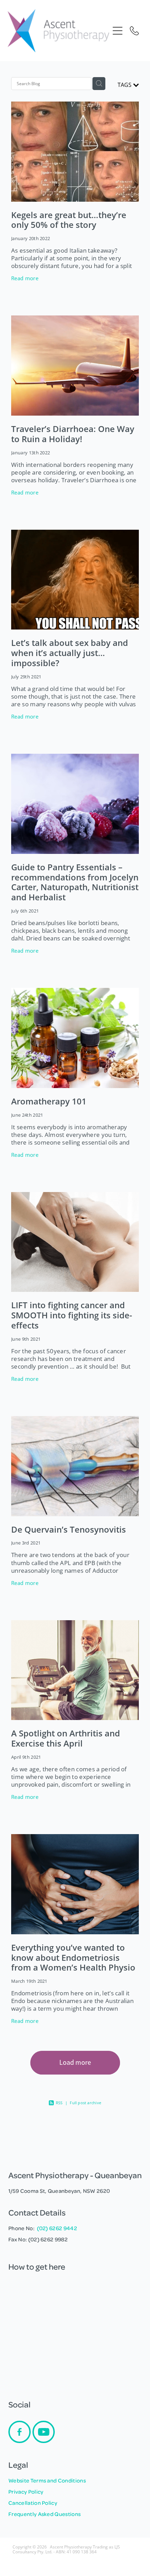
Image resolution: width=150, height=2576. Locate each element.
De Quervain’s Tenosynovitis (69, 1529)
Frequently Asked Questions (44, 2514)
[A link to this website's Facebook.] (20, 2432)
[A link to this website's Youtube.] (44, 2432)
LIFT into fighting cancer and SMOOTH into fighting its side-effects (72, 1315)
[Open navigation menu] (118, 31)
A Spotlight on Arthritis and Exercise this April (66, 1738)
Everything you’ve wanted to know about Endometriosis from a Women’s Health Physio (73, 1958)
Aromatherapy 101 (49, 1101)
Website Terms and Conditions (47, 2480)
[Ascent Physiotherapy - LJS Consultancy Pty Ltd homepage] (58, 31)
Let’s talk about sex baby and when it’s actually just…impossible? (70, 653)
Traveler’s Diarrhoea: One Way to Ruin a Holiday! (73, 434)
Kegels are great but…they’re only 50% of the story (69, 220)
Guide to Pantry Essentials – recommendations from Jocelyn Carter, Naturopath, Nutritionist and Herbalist (75, 882)
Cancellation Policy (33, 2503)
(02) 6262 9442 (57, 2228)
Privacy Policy (26, 2492)
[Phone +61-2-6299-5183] (134, 31)
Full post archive (85, 2103)
